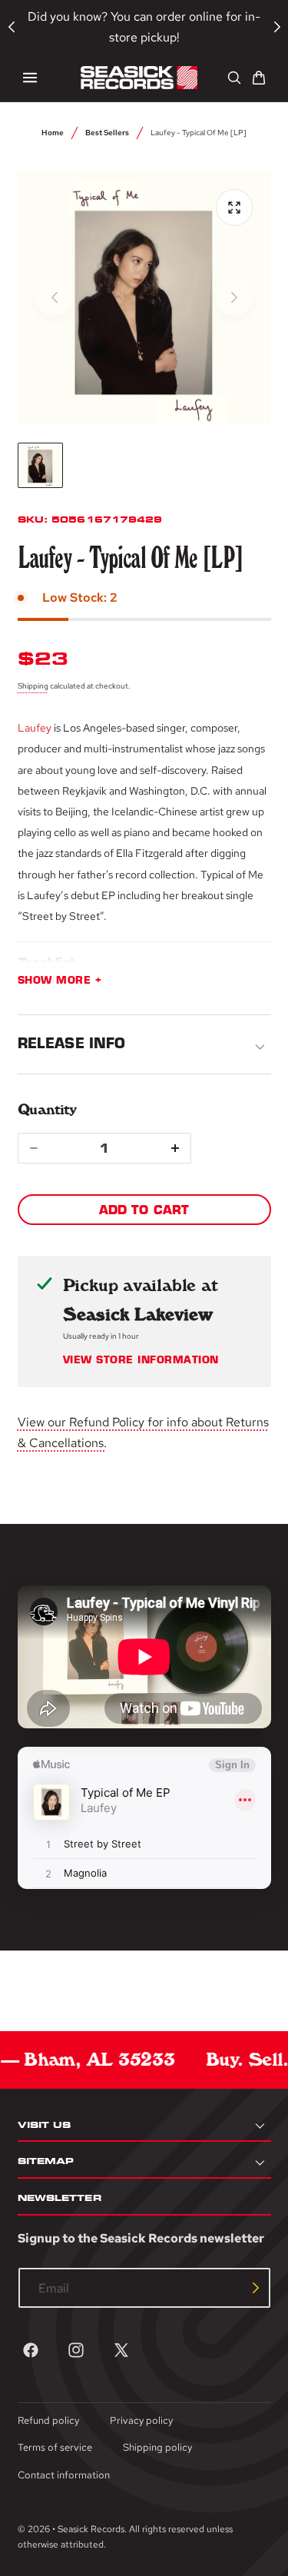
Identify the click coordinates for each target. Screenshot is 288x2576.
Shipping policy (157, 2447)
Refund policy (48, 2420)
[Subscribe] (256, 2288)
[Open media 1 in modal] (234, 207)
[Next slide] (234, 297)
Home (53, 132)
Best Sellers (107, 132)
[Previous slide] (55, 297)
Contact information (64, 2475)
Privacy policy (141, 2420)
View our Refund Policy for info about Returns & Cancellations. (143, 1432)
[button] (30, 78)
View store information (141, 1360)
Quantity (47, 1109)
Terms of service (55, 2447)
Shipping (33, 685)
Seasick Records (91, 2529)
